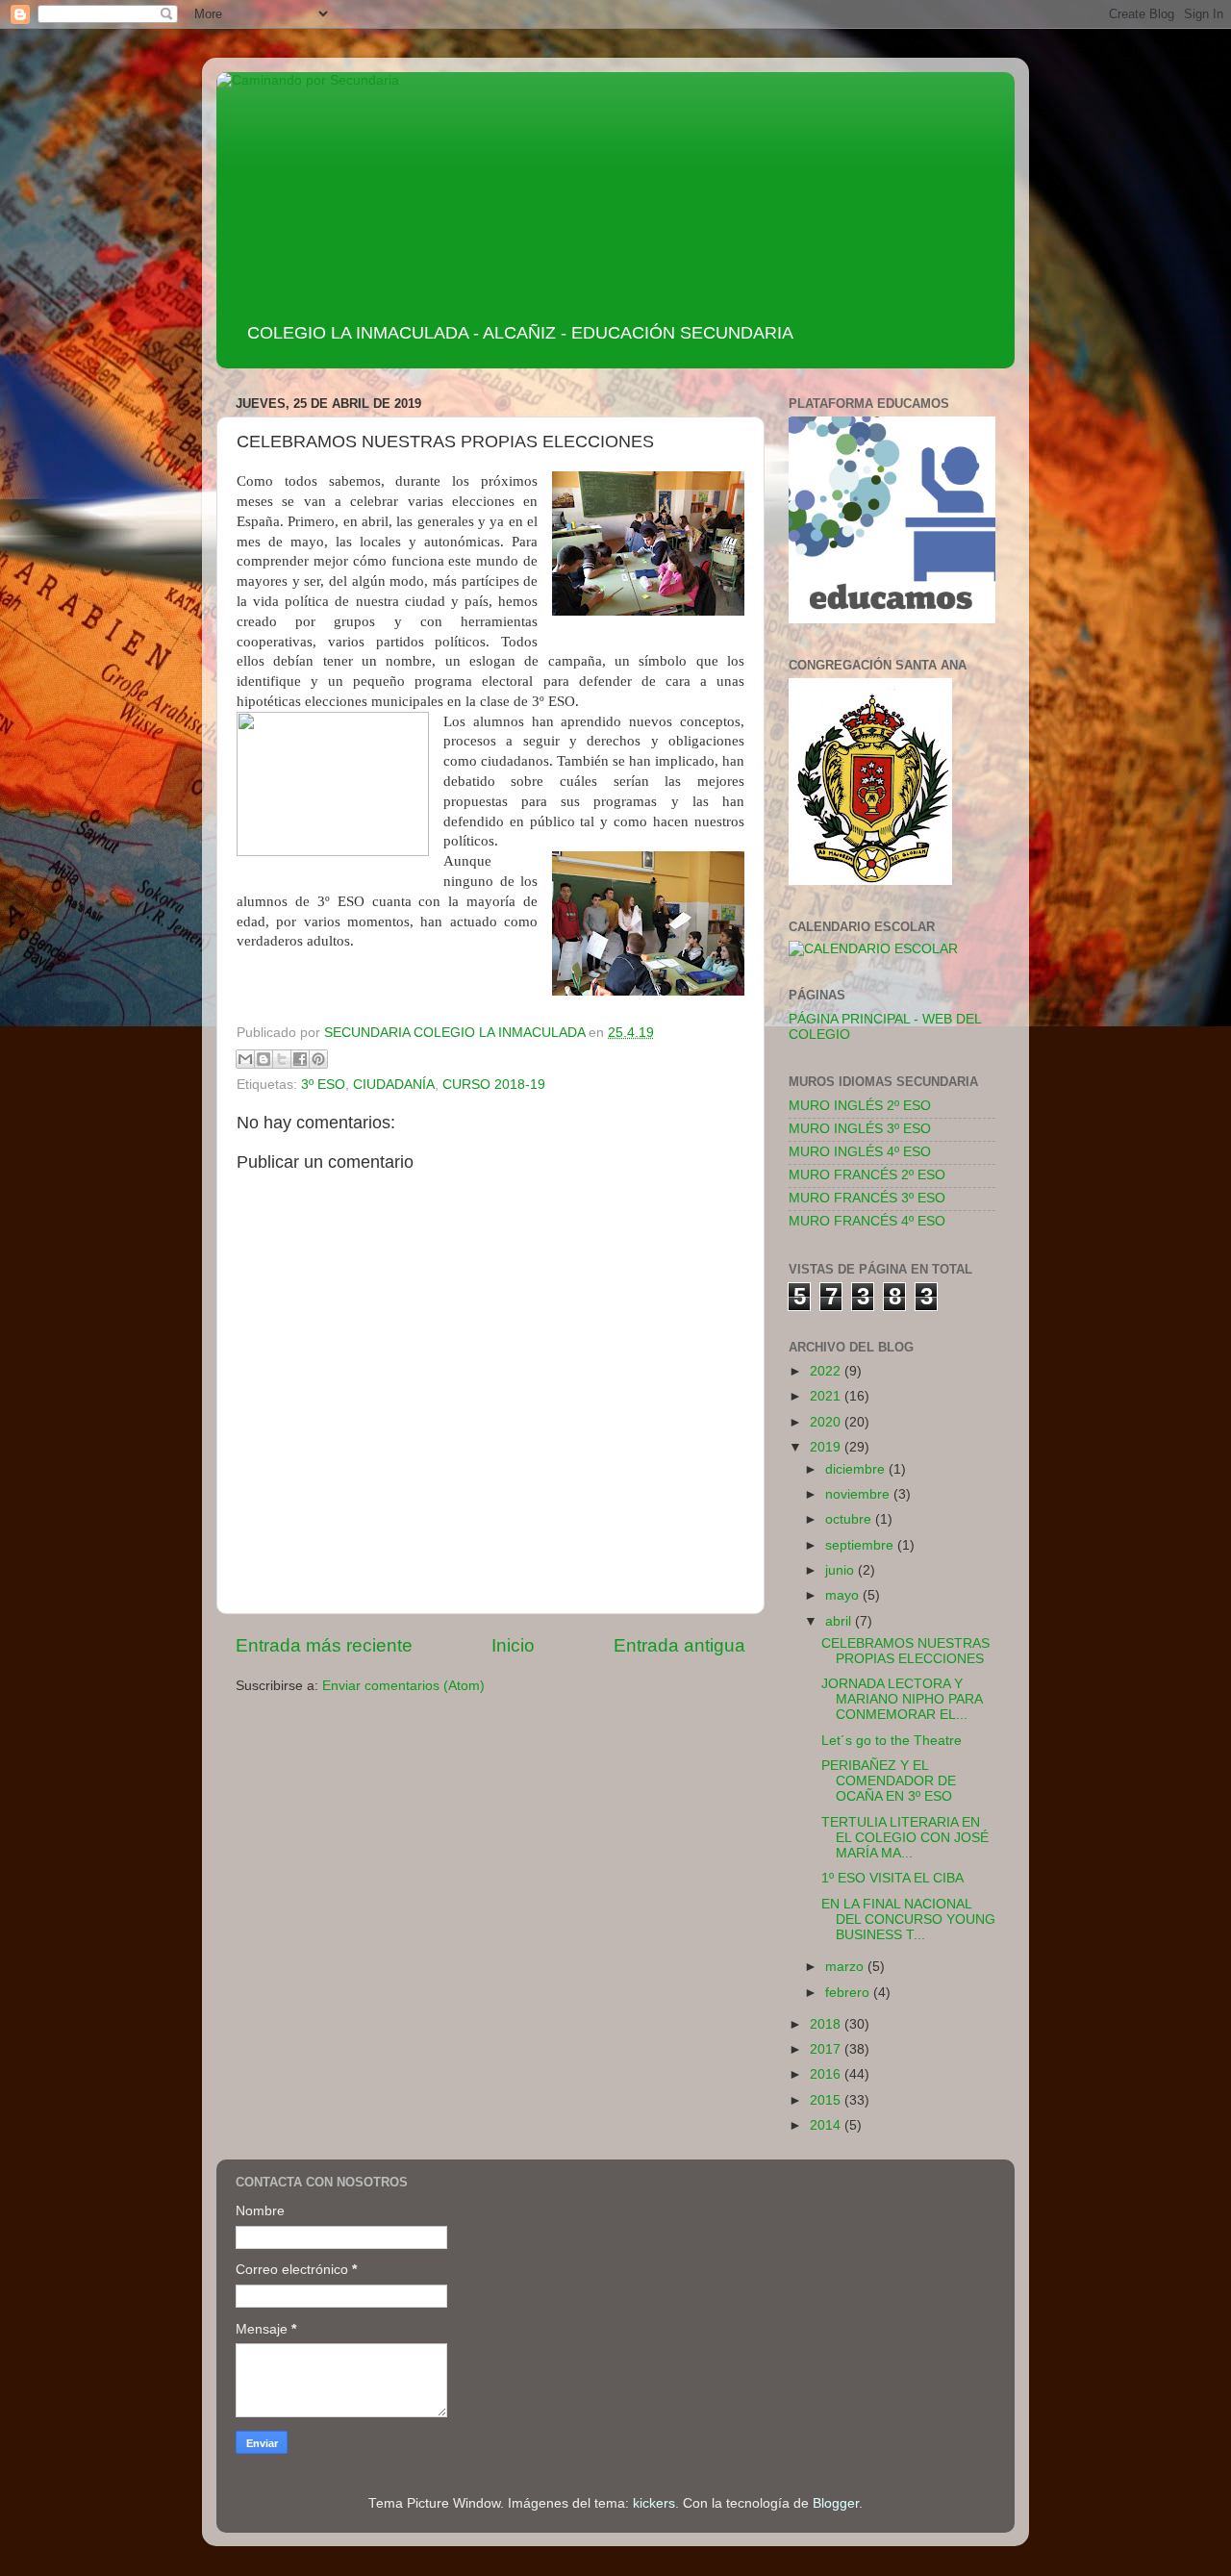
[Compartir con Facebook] (300, 1059)
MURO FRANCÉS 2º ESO (867, 1175)
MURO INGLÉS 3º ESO (860, 1129)
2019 (827, 1447)
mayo (844, 1595)
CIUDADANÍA (394, 1085)
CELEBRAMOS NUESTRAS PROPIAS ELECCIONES (905, 1651)
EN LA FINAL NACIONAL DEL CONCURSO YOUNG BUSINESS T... (908, 1919)
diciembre (857, 1469)
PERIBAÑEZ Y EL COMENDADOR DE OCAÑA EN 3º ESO (889, 1781)
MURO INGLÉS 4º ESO (860, 1152)
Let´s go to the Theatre (892, 1741)
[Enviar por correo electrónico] (245, 1059)
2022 (827, 1371)
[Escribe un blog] (264, 1059)
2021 (827, 1396)
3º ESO (323, 1085)
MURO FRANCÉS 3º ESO (867, 1198)
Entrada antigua (679, 1645)
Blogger (836, 2503)
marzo (846, 1967)
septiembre (861, 1545)
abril (840, 1621)
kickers (654, 2503)
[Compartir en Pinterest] (318, 1059)
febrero (849, 1993)
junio (842, 1570)
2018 (827, 2024)
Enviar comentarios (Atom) (403, 1686)
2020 (827, 1422)
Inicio (513, 1645)
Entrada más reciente (324, 1645)
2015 (827, 2100)
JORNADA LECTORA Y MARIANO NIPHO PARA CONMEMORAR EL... (902, 1699)
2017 (827, 2049)
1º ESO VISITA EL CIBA (892, 1878)
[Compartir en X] (282, 1059)
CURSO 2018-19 (494, 1085)
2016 (827, 2074)
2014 (827, 2125)
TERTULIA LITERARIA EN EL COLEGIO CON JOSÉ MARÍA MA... (905, 1838)
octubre (850, 1519)
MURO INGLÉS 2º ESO (860, 1106)
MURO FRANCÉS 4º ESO (867, 1221)
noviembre (859, 1494)
